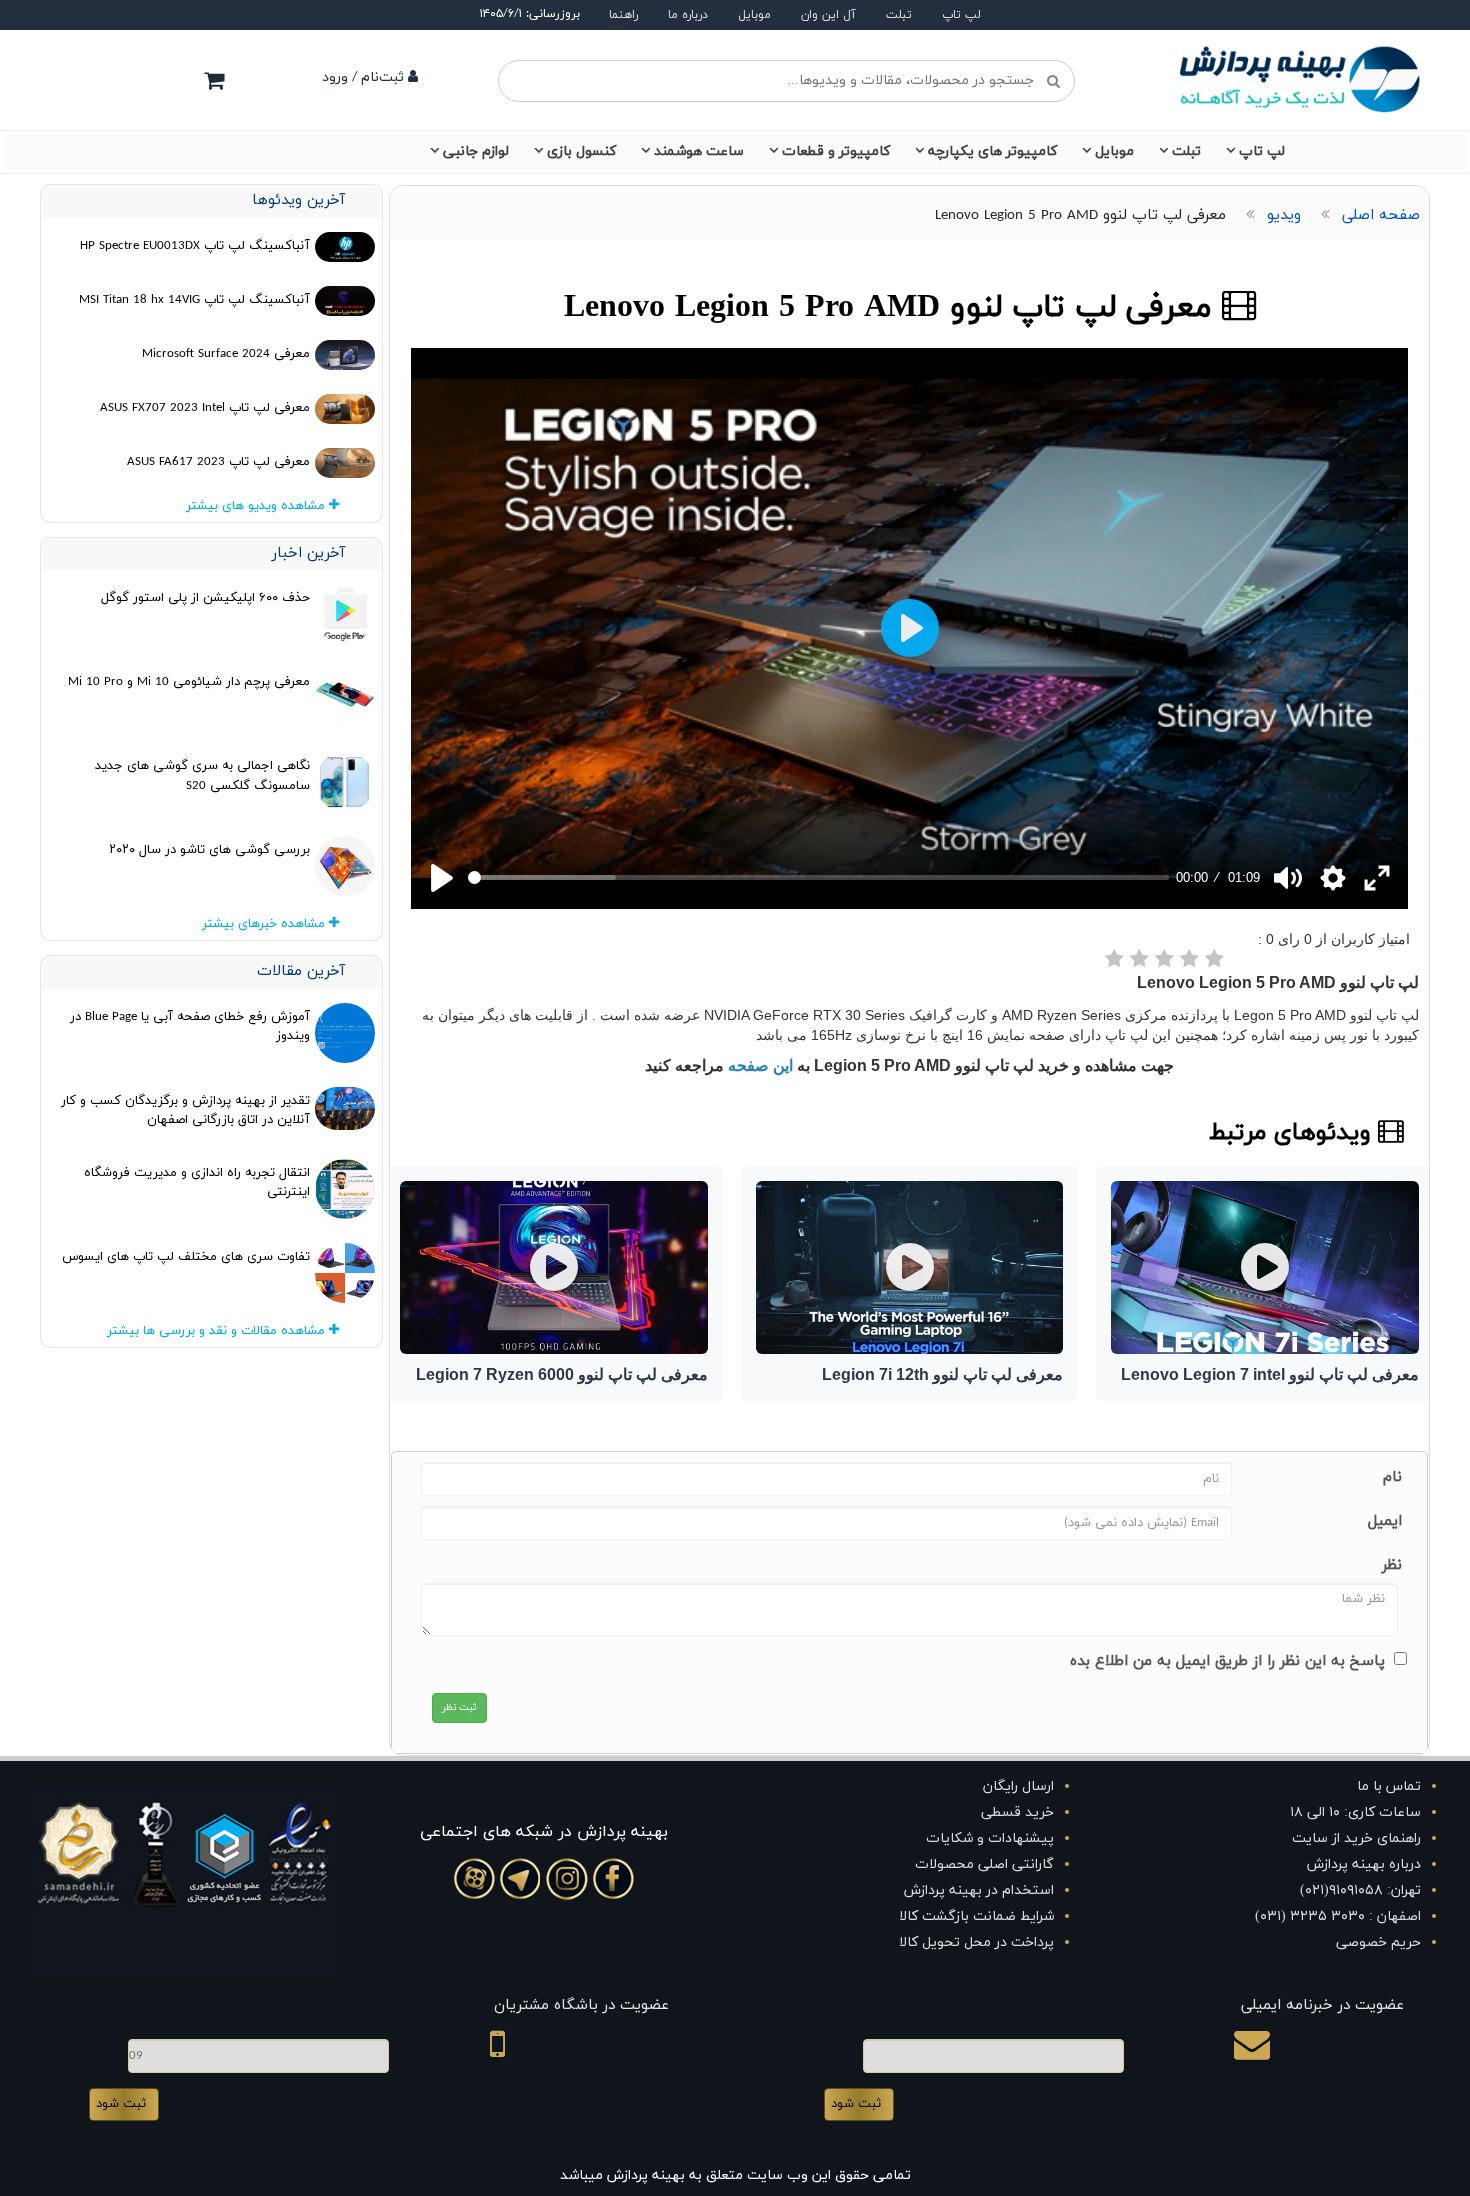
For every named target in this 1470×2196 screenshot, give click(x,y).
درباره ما (688, 15)
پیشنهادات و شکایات (990, 1838)
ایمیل (1385, 1521)
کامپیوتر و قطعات (836, 151)
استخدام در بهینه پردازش (979, 1890)
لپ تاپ (961, 15)
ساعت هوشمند (699, 151)
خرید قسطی (1017, 1812)
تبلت (899, 15)
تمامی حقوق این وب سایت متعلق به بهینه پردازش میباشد (735, 2175)
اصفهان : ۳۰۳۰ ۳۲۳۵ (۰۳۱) (1338, 1916)
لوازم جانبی (476, 151)
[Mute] (1288, 878)
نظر (1392, 1565)
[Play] (442, 878)
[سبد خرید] (214, 80)
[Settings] (1333, 878)
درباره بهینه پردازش (1364, 1864)
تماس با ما (1389, 1786)
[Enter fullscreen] (1377, 878)
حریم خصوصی (1378, 1942)
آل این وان (828, 15)
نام (1392, 1477)
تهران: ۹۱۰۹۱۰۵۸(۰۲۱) (1360, 1890)
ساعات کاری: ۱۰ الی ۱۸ (1355, 1812)
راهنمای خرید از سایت (1356, 1838)
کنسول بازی (581, 151)
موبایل (754, 15)
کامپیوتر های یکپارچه (992, 151)
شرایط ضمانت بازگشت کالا (976, 1916)
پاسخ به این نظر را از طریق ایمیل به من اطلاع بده (1227, 1661)
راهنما (623, 15)
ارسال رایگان (1018, 1786)
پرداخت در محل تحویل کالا (976, 1942)
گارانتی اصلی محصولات (984, 1864)
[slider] (818, 877)
